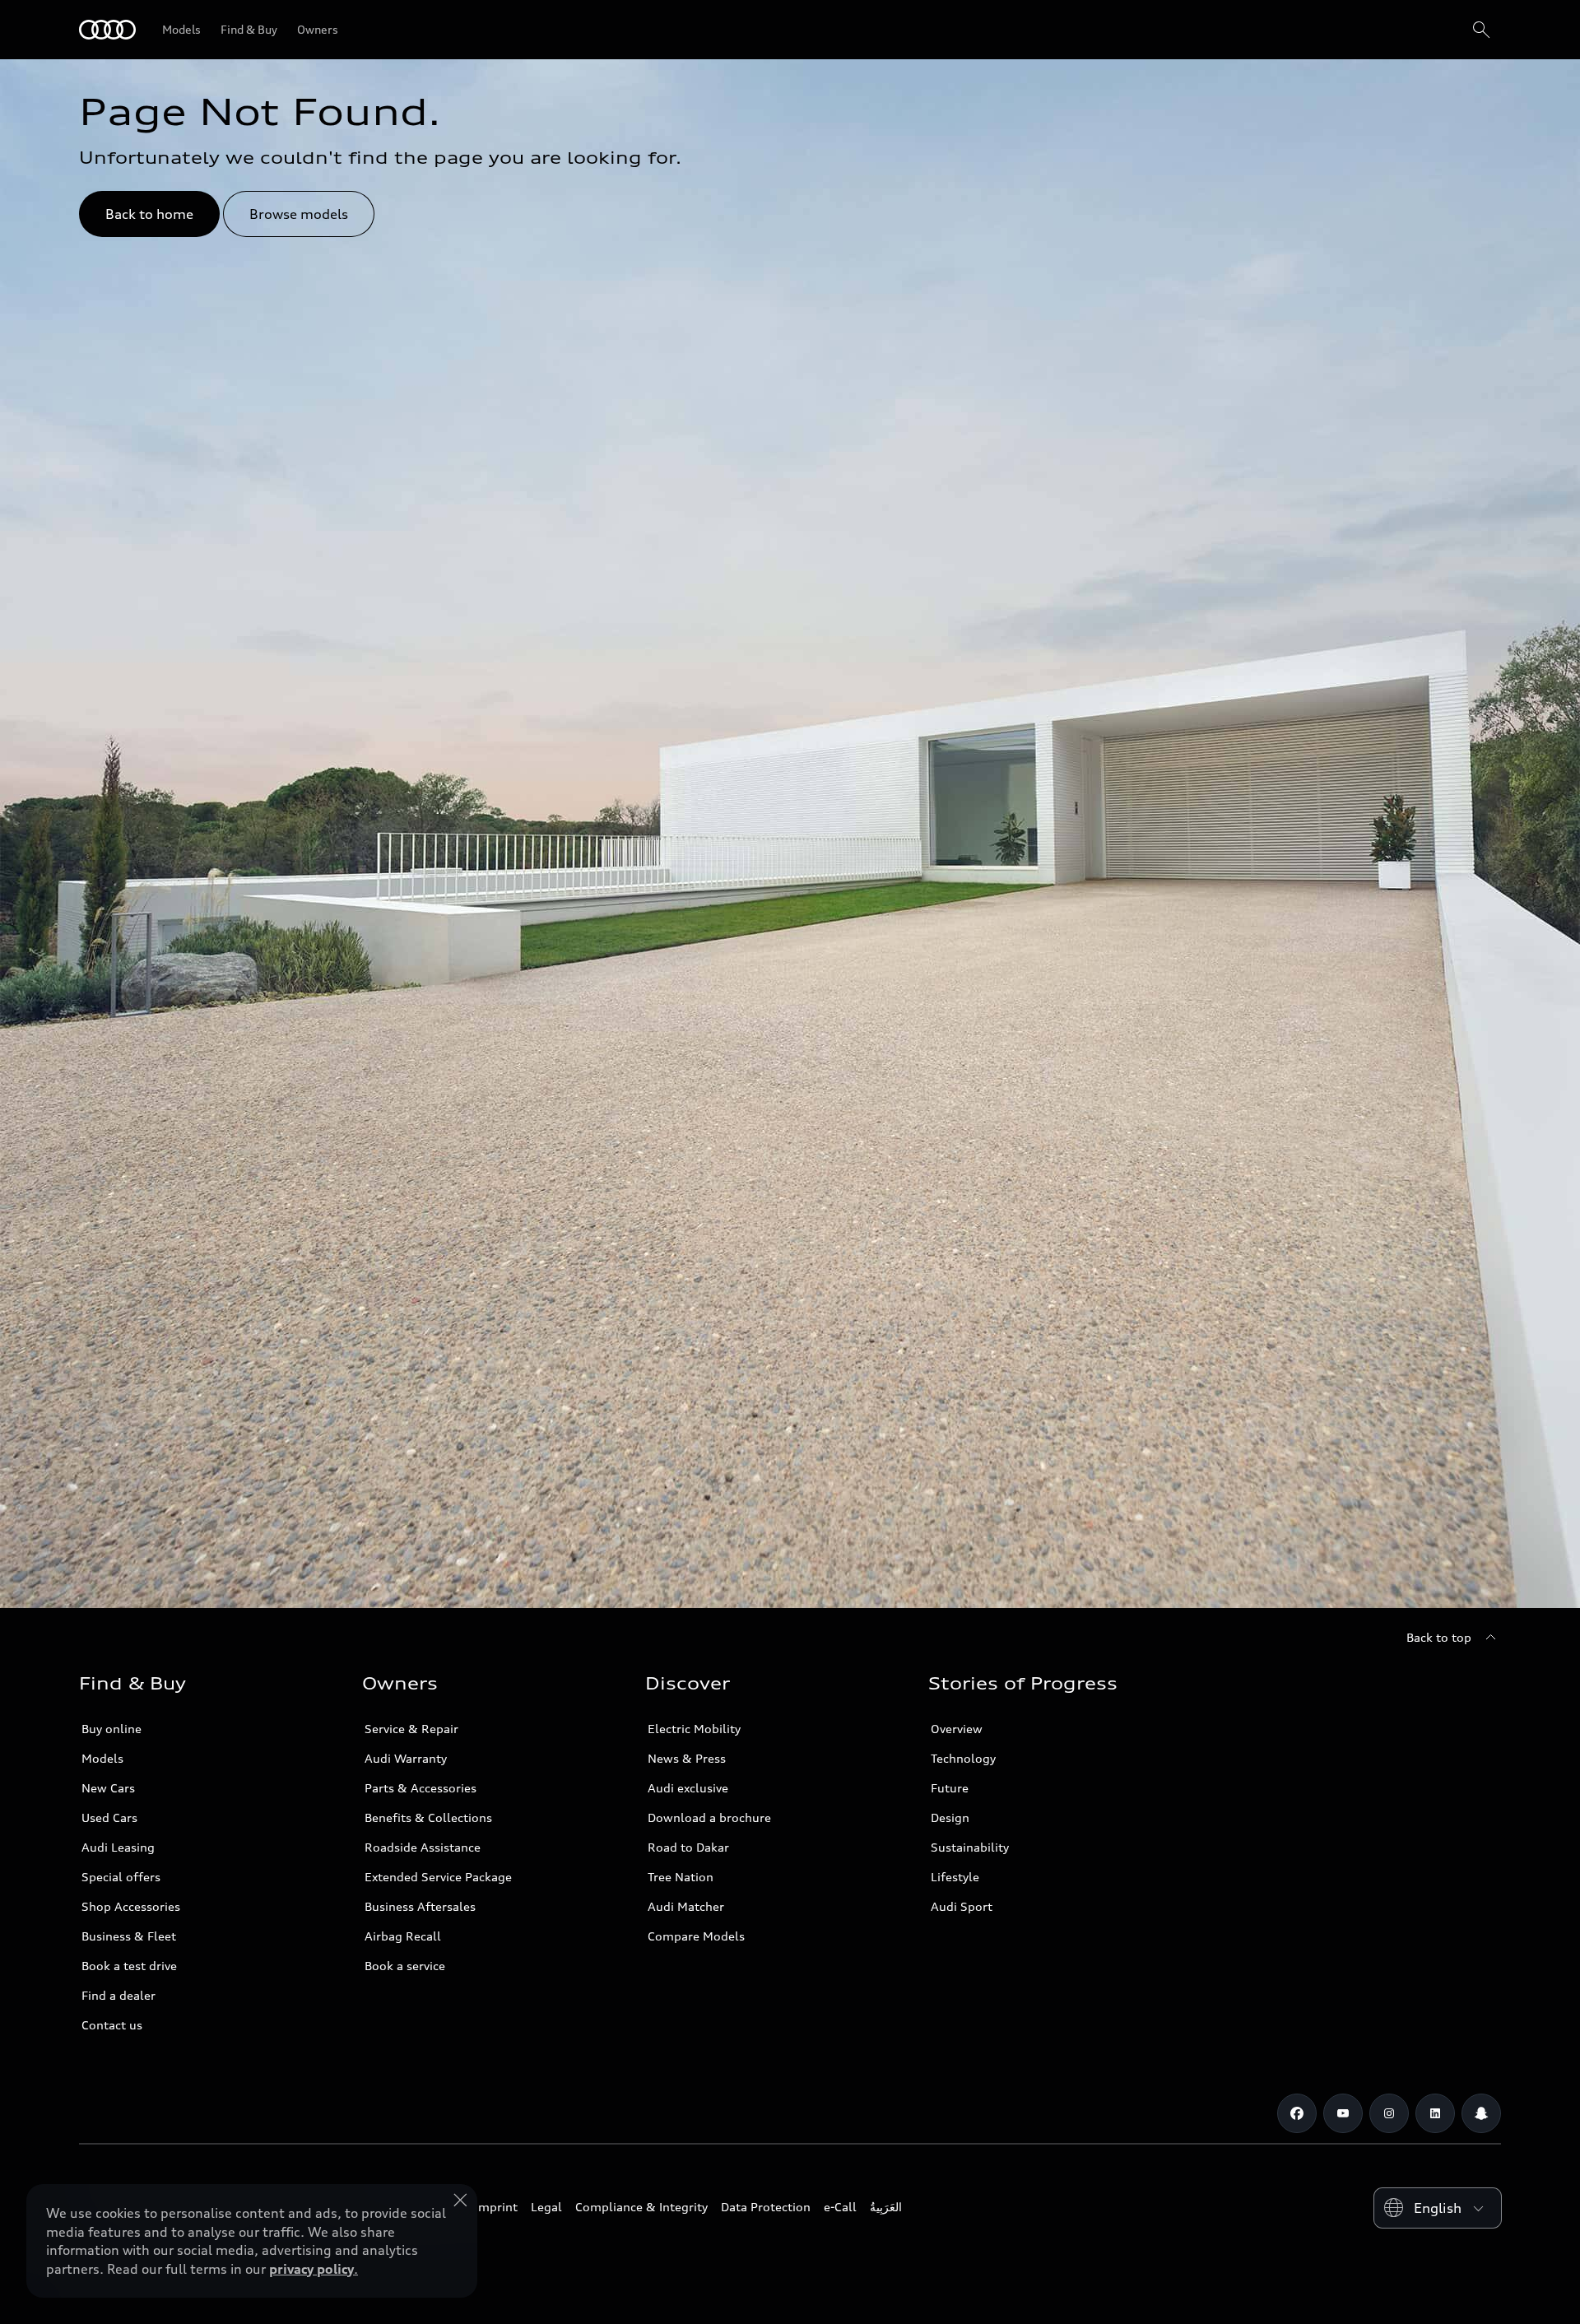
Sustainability (970, 1847)
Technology (963, 1758)
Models (102, 1758)
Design (950, 1817)
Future (950, 1788)
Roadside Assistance (423, 1847)
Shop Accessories (131, 1906)
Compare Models (696, 1936)
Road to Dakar (688, 1847)
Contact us (112, 2025)
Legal (546, 2207)
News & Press (687, 1758)
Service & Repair (411, 1729)
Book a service (405, 1966)
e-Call (840, 2207)
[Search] (1481, 30)
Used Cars (109, 1817)
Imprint (496, 2207)
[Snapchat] (1481, 2113)
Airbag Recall (403, 1936)
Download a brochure (709, 1817)
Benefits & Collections (428, 1817)
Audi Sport (962, 1906)
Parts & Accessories (421, 1788)
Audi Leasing (118, 1847)
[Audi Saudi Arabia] (107, 30)
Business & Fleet (129, 1936)
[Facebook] (1297, 2113)
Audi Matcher (686, 1906)
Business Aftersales (420, 1906)
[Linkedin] (1435, 2113)
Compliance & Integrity (641, 2207)
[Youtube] (1343, 2113)
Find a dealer (118, 1995)
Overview (957, 1729)
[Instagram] (1389, 2113)
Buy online (112, 1729)
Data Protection (766, 2207)
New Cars (108, 1788)
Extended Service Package (438, 1877)
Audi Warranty (406, 1758)
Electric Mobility (694, 1729)
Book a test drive (129, 1966)
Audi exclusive (688, 1788)
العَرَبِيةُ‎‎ (886, 2207)
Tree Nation (681, 1877)
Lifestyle (955, 1877)
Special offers (121, 1877)
